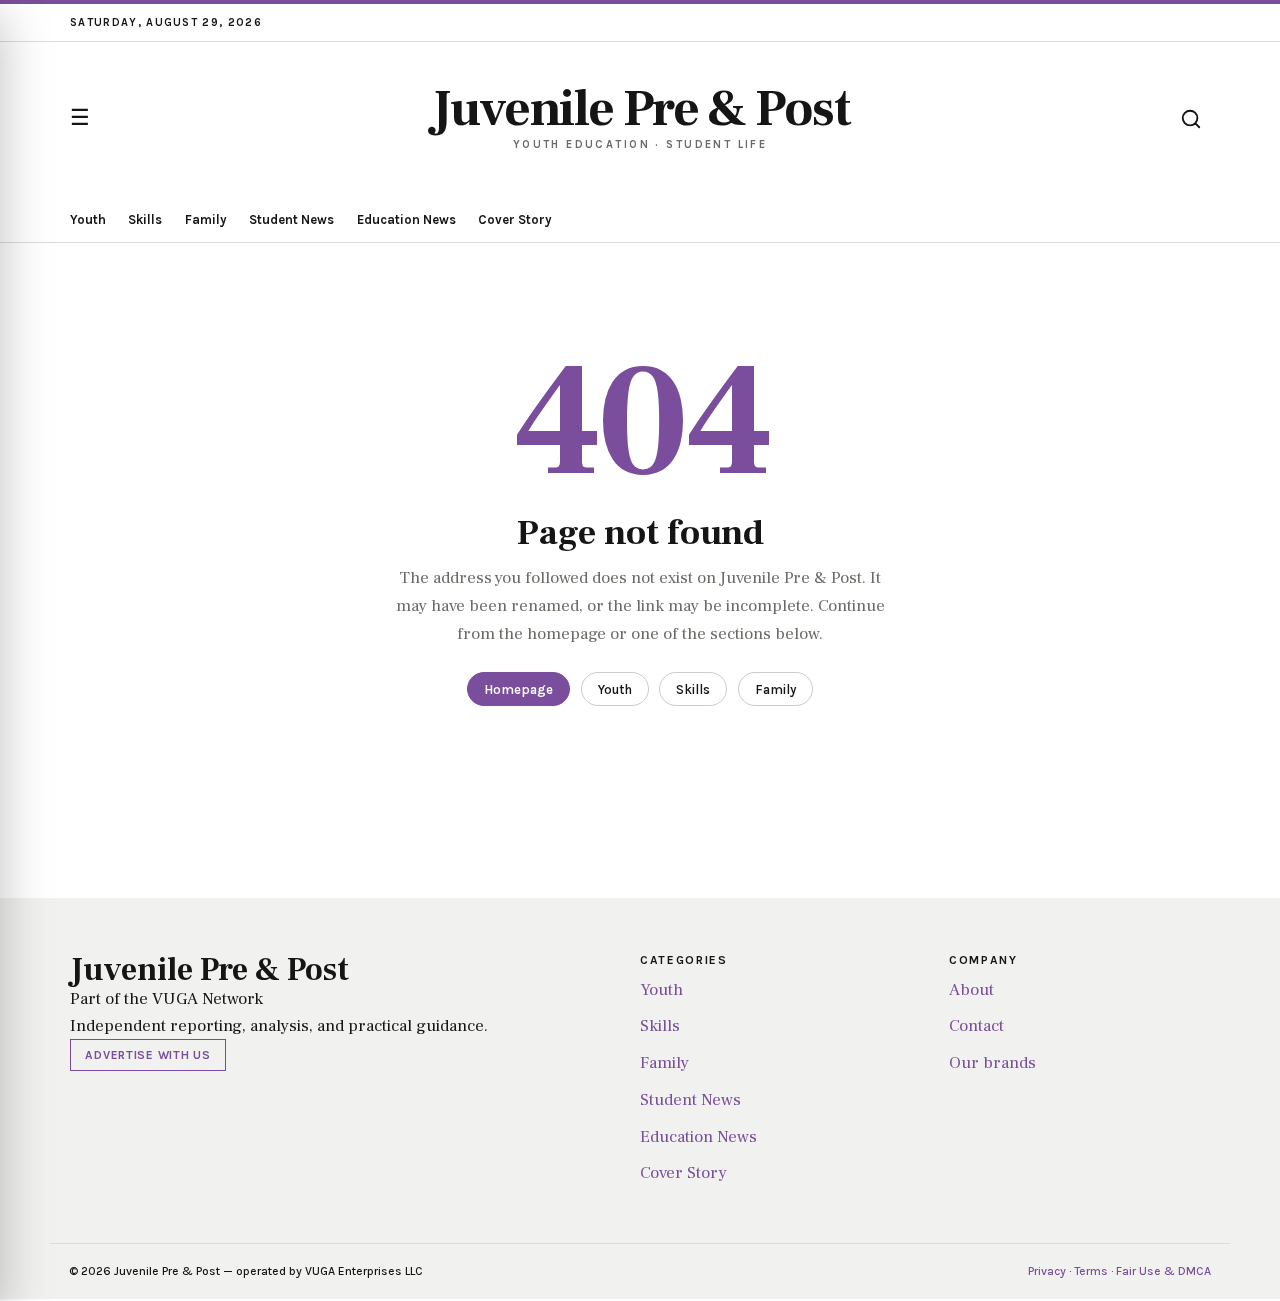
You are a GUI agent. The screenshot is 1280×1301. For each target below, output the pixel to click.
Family (206, 219)
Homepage (518, 689)
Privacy (1047, 1271)
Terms (1091, 1271)
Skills (145, 219)
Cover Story (515, 219)
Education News (406, 219)
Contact (976, 1026)
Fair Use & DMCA (1163, 1271)
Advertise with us (147, 1055)
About (971, 990)
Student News (291, 219)
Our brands (992, 1063)
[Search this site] (1191, 119)
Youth (88, 219)
